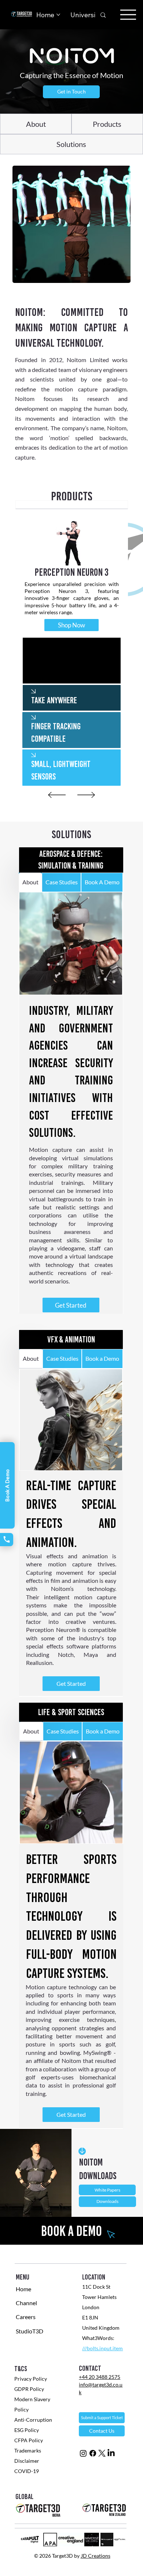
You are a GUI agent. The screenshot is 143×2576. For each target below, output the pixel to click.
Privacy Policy (31, 2379)
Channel (26, 2303)
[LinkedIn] (111, 2453)
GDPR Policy (29, 2389)
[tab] (72, 505)
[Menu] (128, 15)
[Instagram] (83, 2453)
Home (23, 2289)
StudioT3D (30, 2331)
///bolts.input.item (102, 2348)
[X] (102, 2453)
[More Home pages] (58, 15)
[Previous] (57, 795)
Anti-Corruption (34, 2420)
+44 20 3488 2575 (100, 2377)
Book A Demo (7, 1485)
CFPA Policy (29, 2440)
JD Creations (96, 2556)
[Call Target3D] (7, 1540)
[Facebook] (93, 2453)
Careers (26, 2317)
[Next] (86, 795)
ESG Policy (27, 2430)
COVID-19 (27, 2471)
